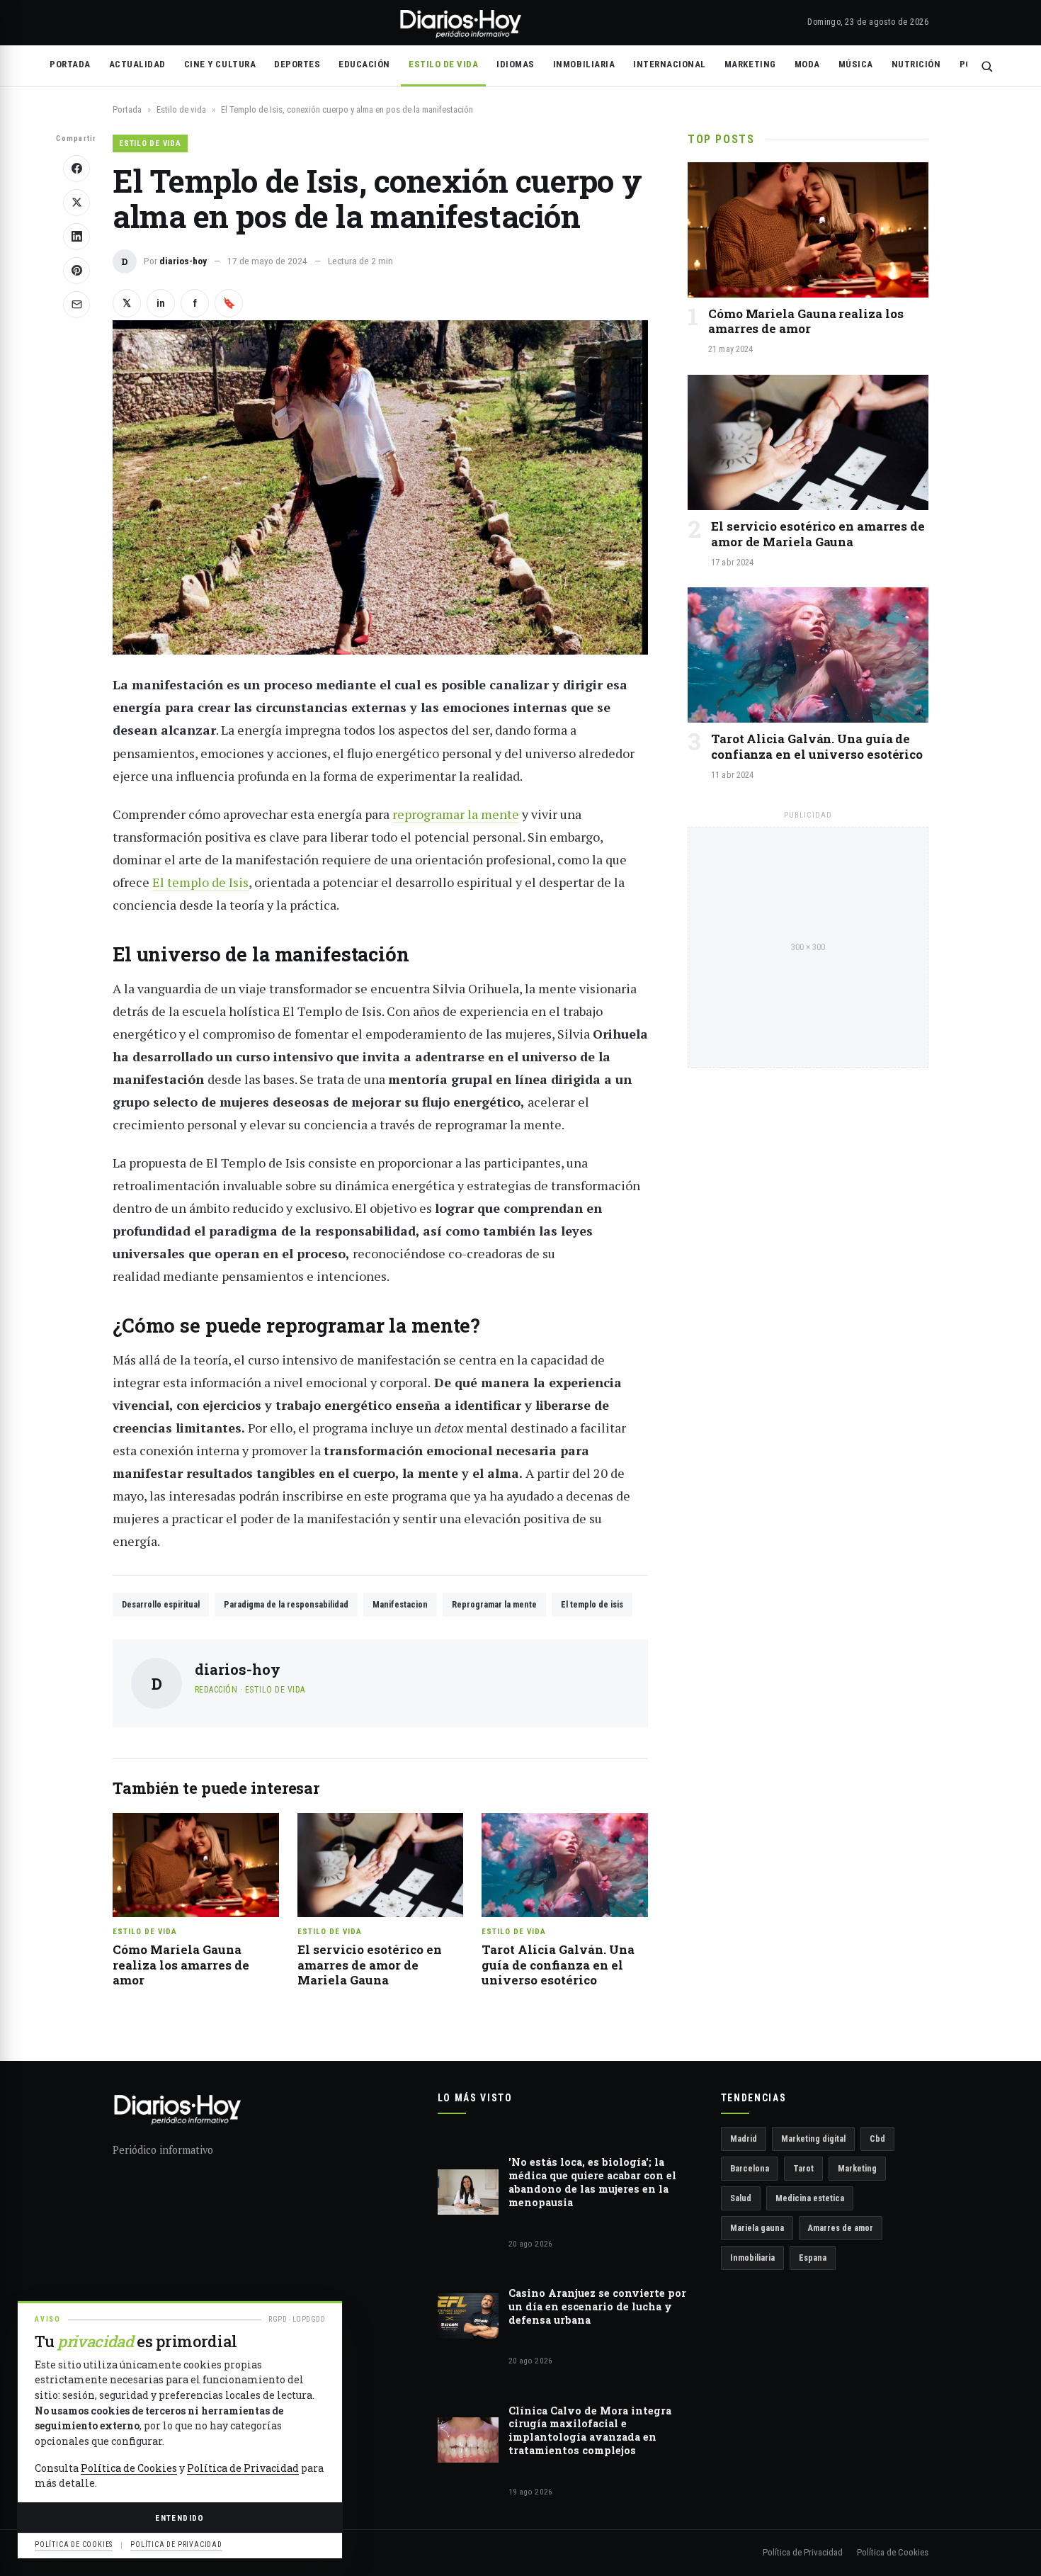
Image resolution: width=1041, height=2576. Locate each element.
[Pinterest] (76, 271)
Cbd (877, 2139)
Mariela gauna (757, 2228)
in (161, 303)
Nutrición (916, 64)
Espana (813, 2258)
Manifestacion (400, 1604)
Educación (364, 64)
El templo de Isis (200, 882)
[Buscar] (987, 66)
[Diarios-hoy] (460, 23)
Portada (70, 64)
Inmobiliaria (584, 64)
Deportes (297, 64)
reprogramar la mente (456, 814)
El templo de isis (592, 1604)
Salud (741, 2198)
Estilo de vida (443, 64)
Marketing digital (813, 2139)
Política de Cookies (893, 2552)
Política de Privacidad (803, 2552)
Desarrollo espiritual (161, 1604)
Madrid (744, 2139)
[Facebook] (76, 169)
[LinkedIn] (76, 237)
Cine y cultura (220, 64)
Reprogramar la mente (494, 1604)
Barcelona (750, 2168)
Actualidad (137, 64)
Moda (807, 64)
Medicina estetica (810, 2198)
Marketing (750, 64)
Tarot (803, 2168)
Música (856, 64)
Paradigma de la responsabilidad (286, 1604)
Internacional (670, 64)
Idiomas (516, 64)
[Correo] (76, 305)
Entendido (180, 2518)
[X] (76, 203)
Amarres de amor (841, 2228)
